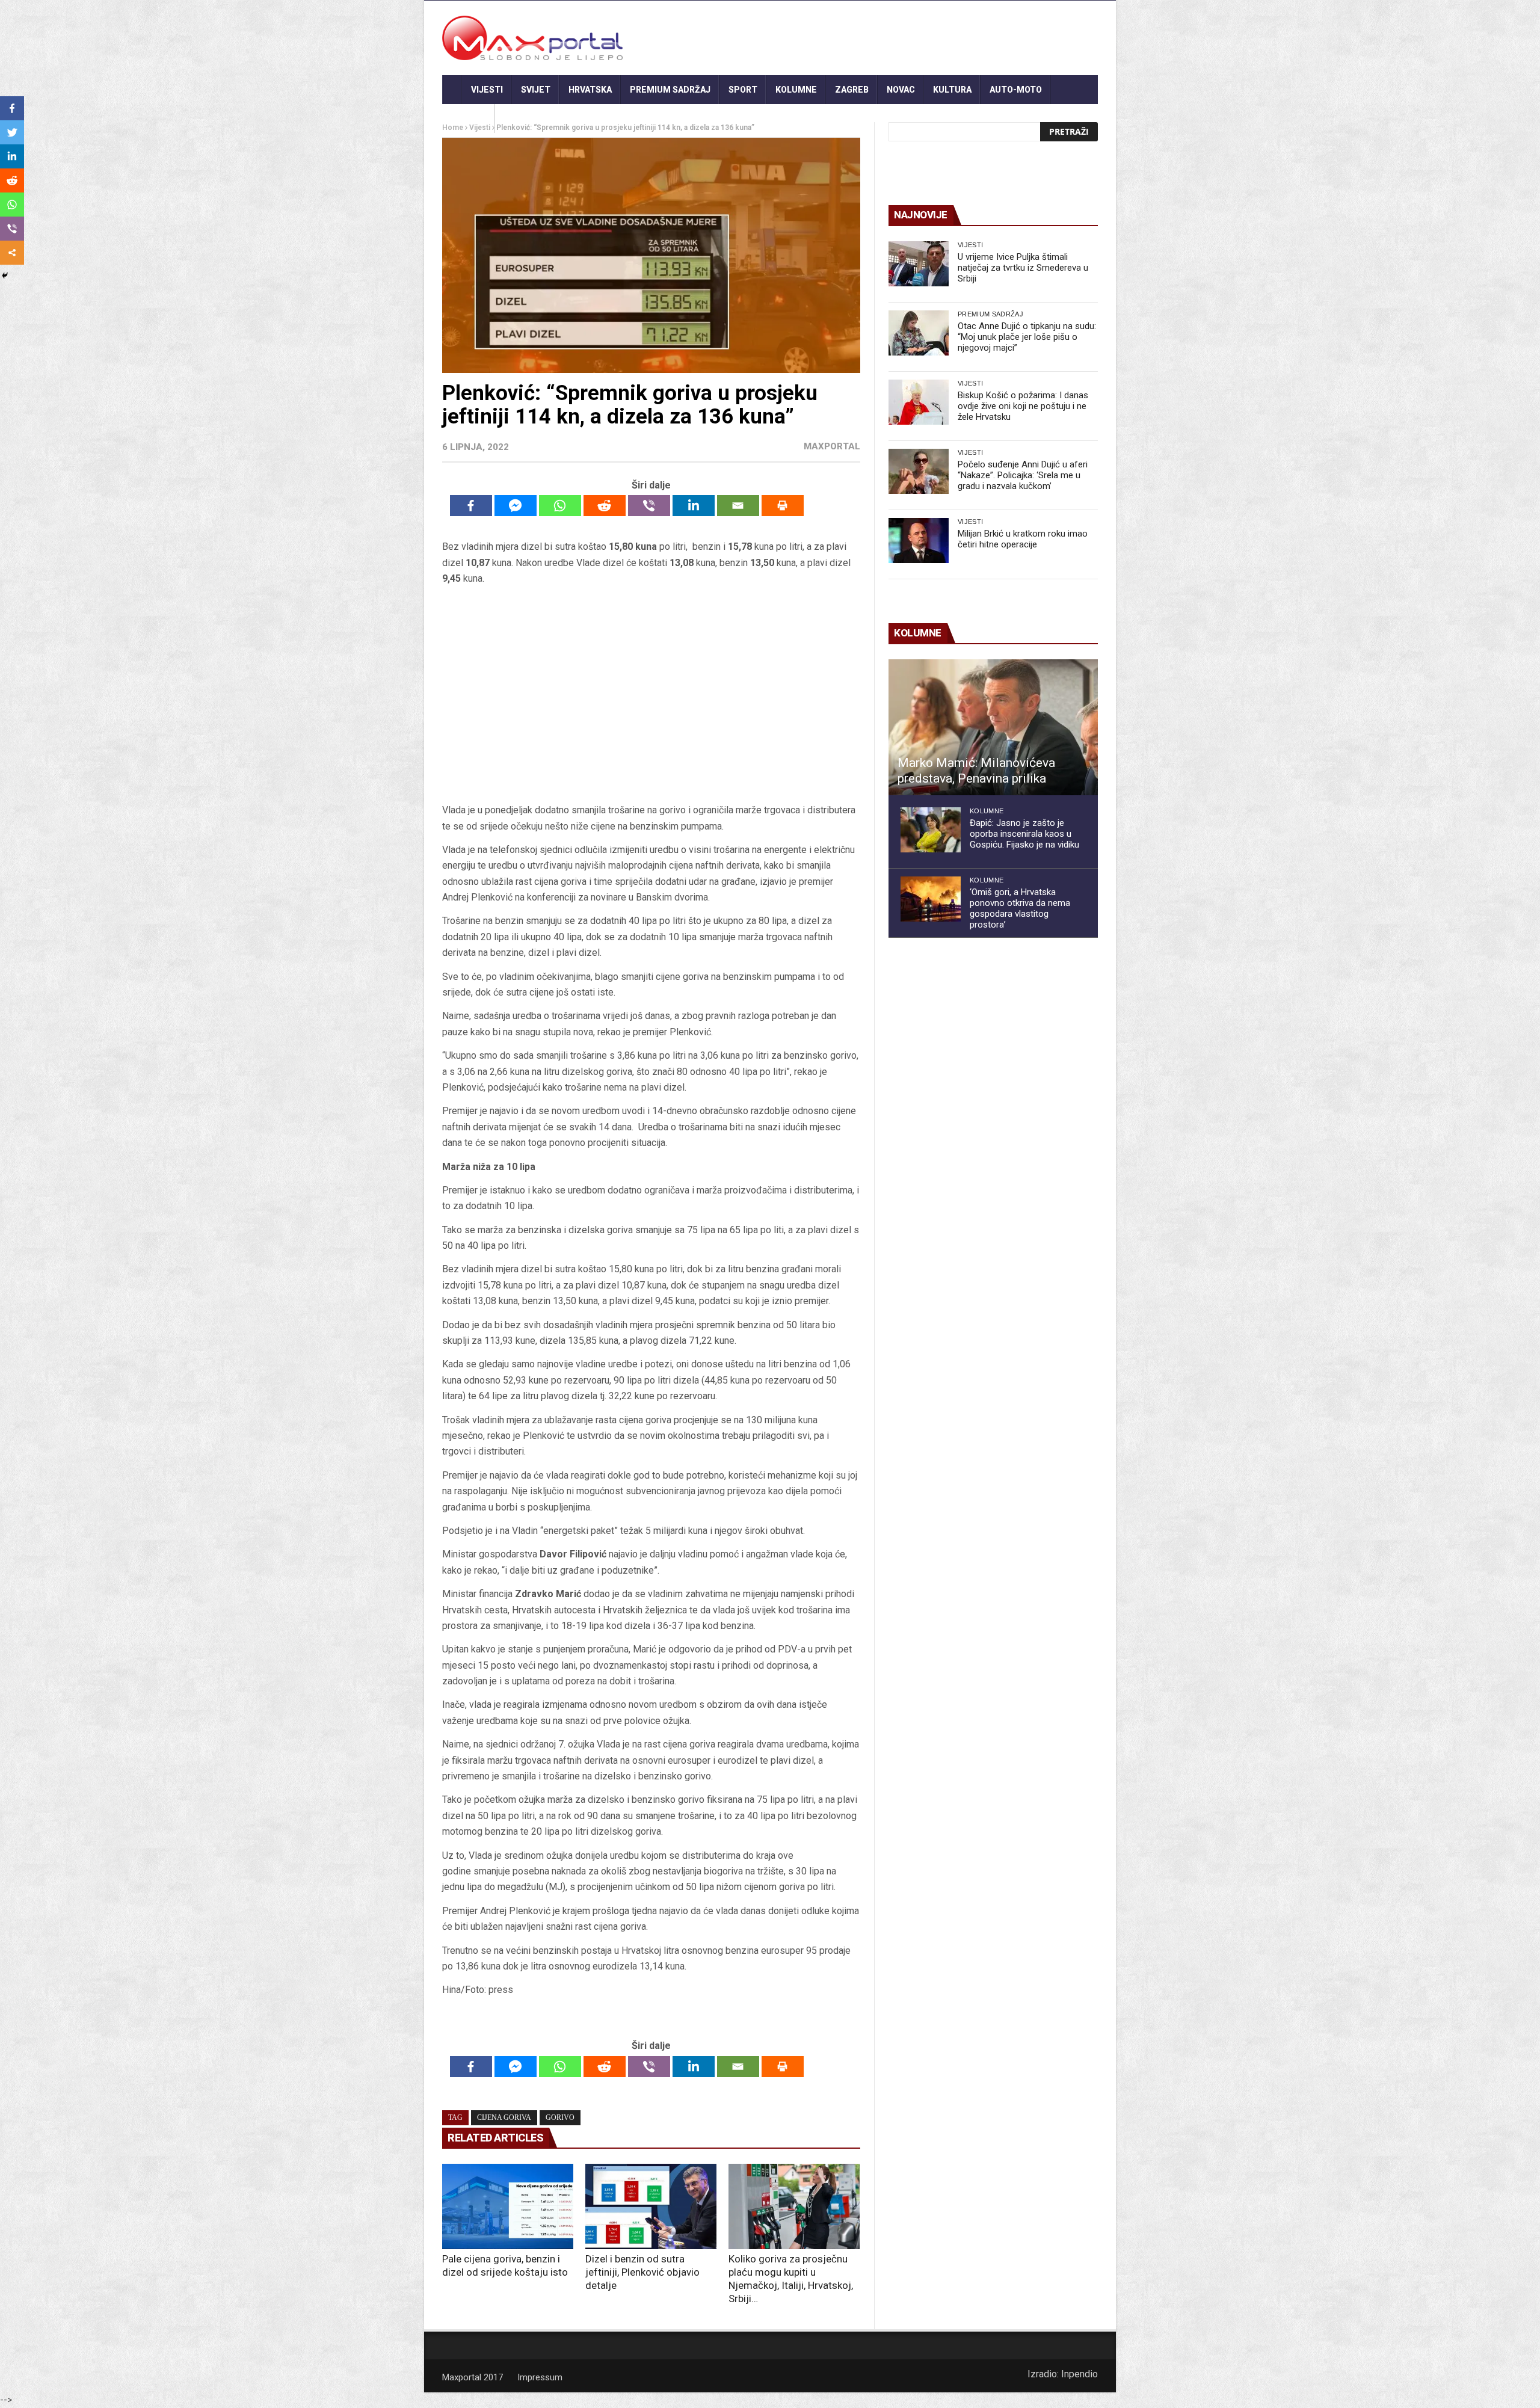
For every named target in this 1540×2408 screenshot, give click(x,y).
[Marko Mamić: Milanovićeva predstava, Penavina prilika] (993, 727)
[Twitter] (12, 132)
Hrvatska (590, 90)
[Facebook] (471, 506)
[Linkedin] (694, 506)
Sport (743, 90)
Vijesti (487, 90)
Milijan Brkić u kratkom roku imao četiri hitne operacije (1023, 539)
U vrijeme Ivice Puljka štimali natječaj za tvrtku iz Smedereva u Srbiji (1023, 268)
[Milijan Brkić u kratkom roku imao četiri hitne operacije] (919, 540)
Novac (901, 90)
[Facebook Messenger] (516, 506)
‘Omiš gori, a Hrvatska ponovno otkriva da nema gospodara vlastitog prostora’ (1020, 908)
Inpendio (1080, 2374)
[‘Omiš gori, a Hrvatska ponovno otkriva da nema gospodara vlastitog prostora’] (931, 899)
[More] (12, 253)
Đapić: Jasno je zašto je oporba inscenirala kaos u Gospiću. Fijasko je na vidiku (1024, 834)
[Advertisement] (651, 695)
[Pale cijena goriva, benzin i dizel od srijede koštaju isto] (508, 2206)
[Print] (783, 506)
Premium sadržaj (670, 90)
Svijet (536, 90)
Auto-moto (1016, 90)
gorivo (560, 2117)
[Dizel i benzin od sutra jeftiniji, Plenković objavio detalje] (651, 2206)
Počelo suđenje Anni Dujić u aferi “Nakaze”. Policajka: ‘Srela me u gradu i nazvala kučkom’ (1023, 475)
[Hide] (5, 276)
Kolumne (796, 90)
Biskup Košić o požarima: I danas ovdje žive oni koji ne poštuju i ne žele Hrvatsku (1023, 406)
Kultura (952, 90)
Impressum (540, 2377)
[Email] (738, 506)
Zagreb (852, 90)
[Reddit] (605, 506)
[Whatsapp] (560, 506)
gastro (468, 119)
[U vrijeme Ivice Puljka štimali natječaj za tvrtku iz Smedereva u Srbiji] (919, 264)
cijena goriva (504, 2117)
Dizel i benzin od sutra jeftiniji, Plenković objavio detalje (642, 2272)
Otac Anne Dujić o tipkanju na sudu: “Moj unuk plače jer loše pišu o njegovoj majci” (1027, 337)
